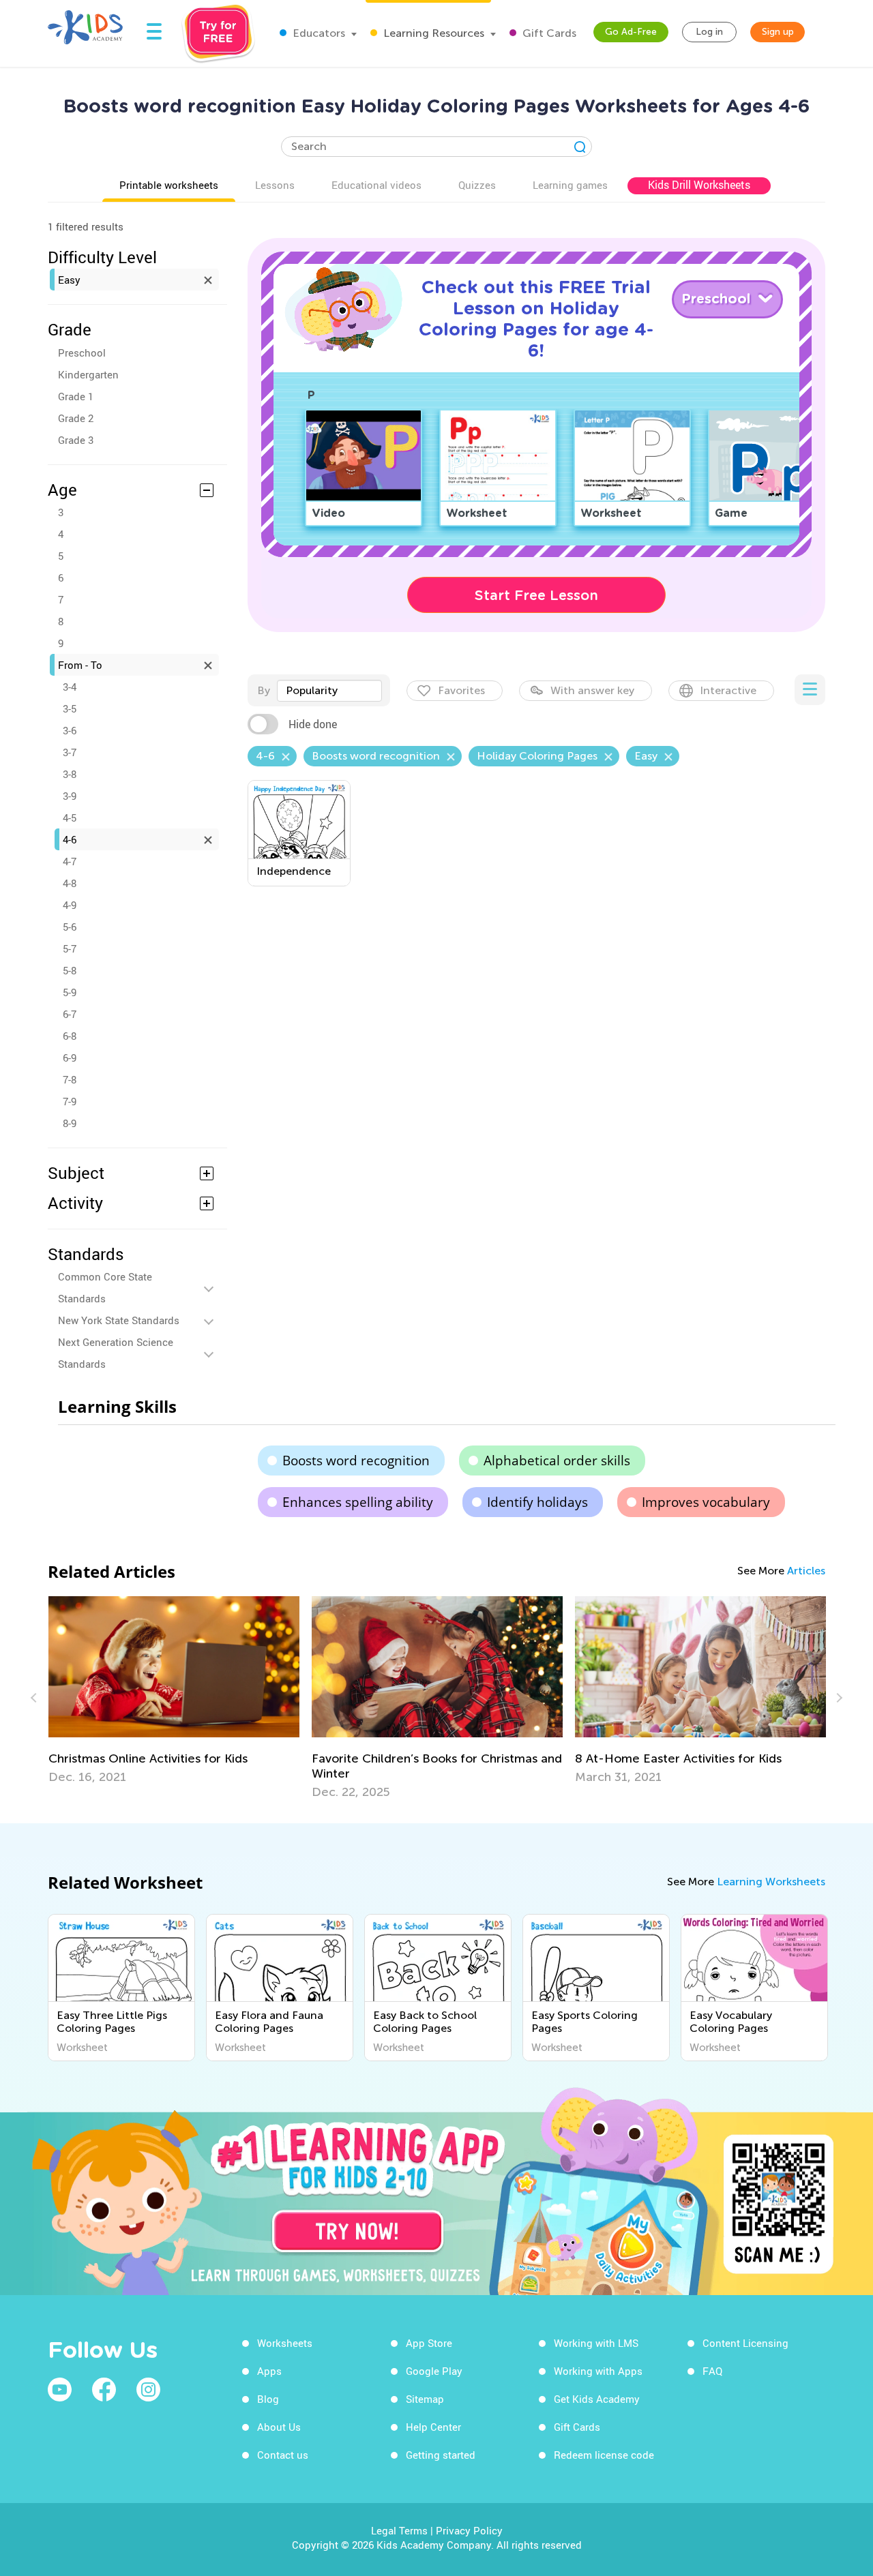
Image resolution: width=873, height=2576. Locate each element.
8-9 (70, 1123)
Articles (806, 1571)
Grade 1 (76, 396)
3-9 (70, 796)
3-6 (70, 730)
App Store (429, 2343)
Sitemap (425, 2399)
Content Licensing (745, 2343)
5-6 (70, 927)
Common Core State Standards (105, 1287)
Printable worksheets (169, 185)
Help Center (433, 2427)
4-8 (70, 883)
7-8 (70, 1079)
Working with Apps (598, 2371)
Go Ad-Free (631, 32)
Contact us (283, 2455)
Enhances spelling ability (358, 1502)
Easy (69, 280)
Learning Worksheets (771, 1882)
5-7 (70, 948)
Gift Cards (548, 33)
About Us (279, 2427)
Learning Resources (432, 33)
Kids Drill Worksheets (699, 185)
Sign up (778, 32)
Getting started (441, 2455)
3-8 (70, 774)
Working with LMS (596, 2343)
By (264, 690)
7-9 (70, 1101)
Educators (317, 33)
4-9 (70, 905)
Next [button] (838, 1698)
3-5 (70, 708)
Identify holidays (537, 1502)
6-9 (70, 1058)
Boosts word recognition (356, 1461)
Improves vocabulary (706, 1502)
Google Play (434, 2371)
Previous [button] (35, 1698)
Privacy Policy (469, 2530)
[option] (174, 1690)
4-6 (70, 839)
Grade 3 (76, 440)
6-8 (70, 1036)
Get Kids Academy (597, 2399)
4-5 (70, 818)
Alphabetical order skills (557, 1461)
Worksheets (285, 2343)
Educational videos (376, 185)
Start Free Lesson (536, 595)
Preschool (82, 353)
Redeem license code (604, 2455)
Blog (268, 2399)
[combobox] (329, 691)
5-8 (70, 970)
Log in (709, 32)
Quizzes (477, 185)
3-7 (70, 752)
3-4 (70, 687)
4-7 (70, 861)
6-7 (70, 1014)
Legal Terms (399, 2530)
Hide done (313, 724)
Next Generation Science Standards (116, 1353)
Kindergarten (88, 374)
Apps (269, 2371)
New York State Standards (119, 1320)
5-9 (70, 992)
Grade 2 (76, 418)
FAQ (712, 2371)
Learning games (570, 185)
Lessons (275, 185)
